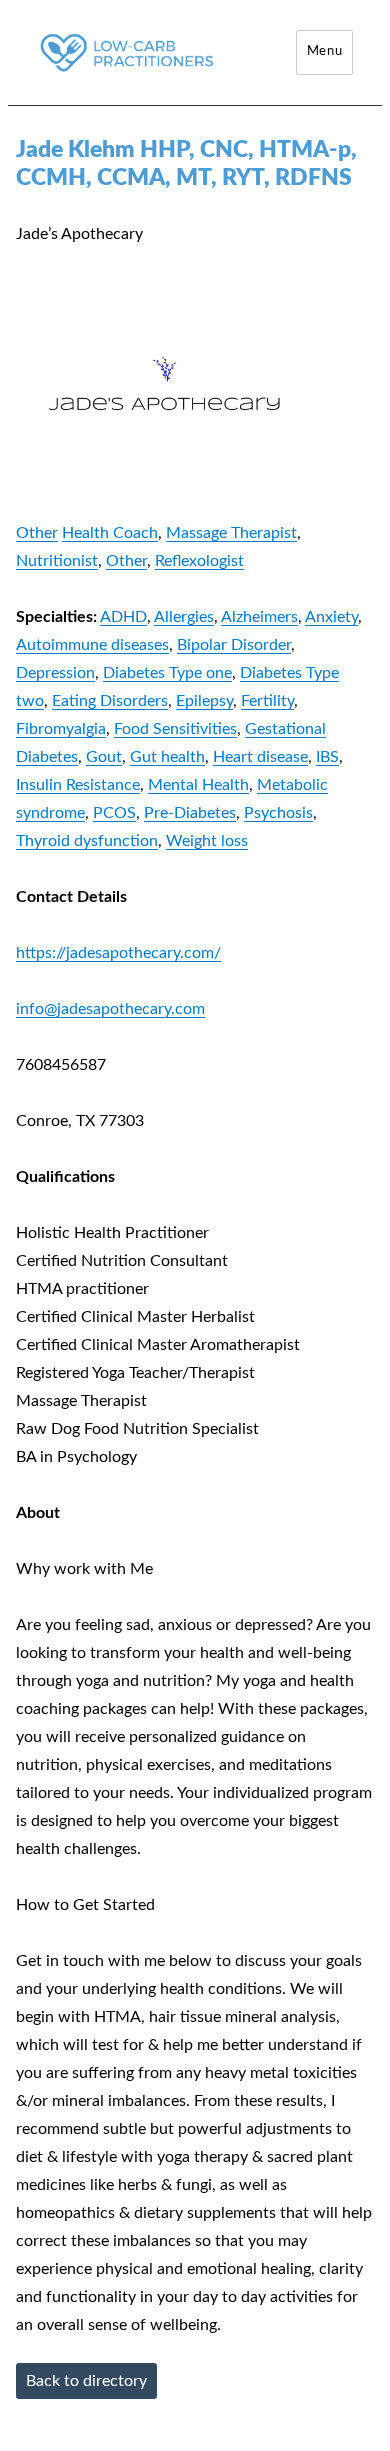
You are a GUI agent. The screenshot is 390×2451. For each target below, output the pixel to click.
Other (37, 533)
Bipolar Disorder (234, 645)
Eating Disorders (110, 701)
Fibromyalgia (61, 729)
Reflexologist (199, 561)
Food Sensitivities (175, 729)
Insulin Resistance (78, 785)
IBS (327, 757)
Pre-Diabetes (190, 813)
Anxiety (331, 617)
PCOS (114, 813)
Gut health (167, 757)
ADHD (123, 617)
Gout (104, 757)
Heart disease (260, 757)
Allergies (184, 617)
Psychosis (278, 813)
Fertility (267, 701)
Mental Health (198, 785)
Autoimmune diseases (92, 645)
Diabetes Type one (167, 673)
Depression (55, 673)
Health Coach (110, 533)
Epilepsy (204, 701)
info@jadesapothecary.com (110, 1009)
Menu (324, 51)
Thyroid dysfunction (87, 841)
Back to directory (86, 2381)
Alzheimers (259, 617)
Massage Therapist (231, 533)
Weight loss (207, 841)
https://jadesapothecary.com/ (118, 953)
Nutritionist (57, 561)
